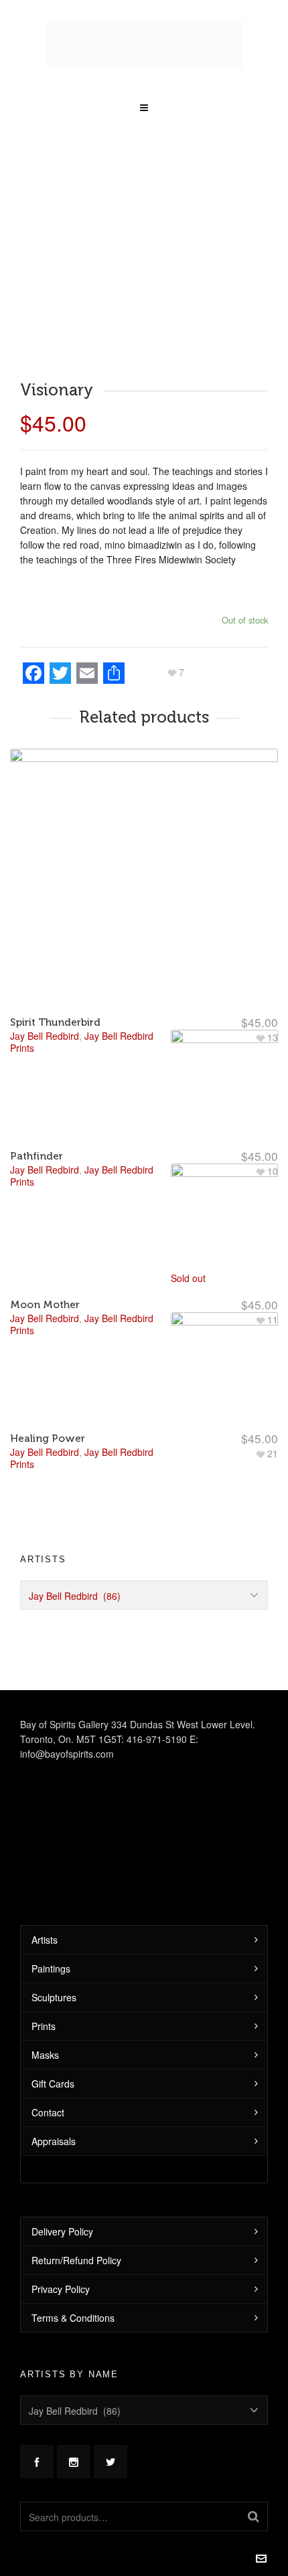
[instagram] (74, 2438)
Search (254, 2493)
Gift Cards (53, 2060)
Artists (45, 1916)
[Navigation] (144, 80)
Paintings (51, 1945)
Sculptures (54, 1974)
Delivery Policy (62, 2208)
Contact (48, 2089)
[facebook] (37, 2438)
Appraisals (54, 2118)
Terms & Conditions (73, 2294)
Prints (44, 2003)
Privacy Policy (61, 2266)
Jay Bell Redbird (45, 1429)
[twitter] (111, 2438)
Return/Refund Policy (76, 2237)
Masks (45, 2031)
